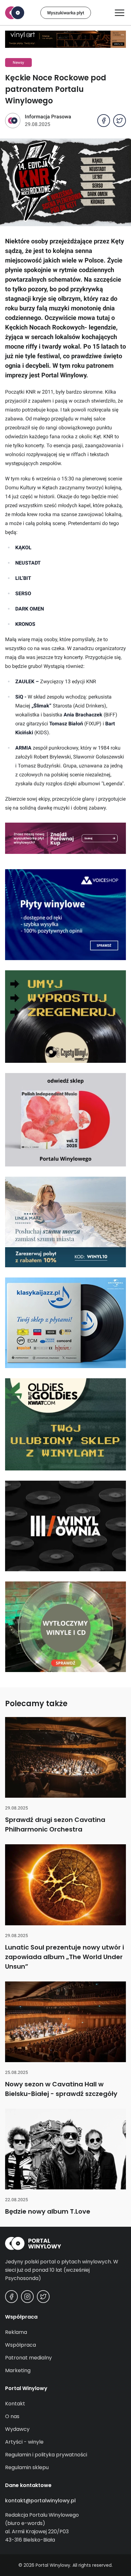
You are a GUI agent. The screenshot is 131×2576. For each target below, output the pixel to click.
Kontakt (15, 2404)
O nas (12, 2416)
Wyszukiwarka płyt (66, 13)
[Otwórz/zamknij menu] (120, 13)
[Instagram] (27, 2297)
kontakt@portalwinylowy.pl (40, 2501)
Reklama (16, 2332)
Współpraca (21, 2345)
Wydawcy (17, 2429)
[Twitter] (43, 2297)
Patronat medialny (28, 2358)
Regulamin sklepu (27, 2467)
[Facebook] (11, 2297)
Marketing (18, 2370)
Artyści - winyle (24, 2442)
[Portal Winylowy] (15, 13)
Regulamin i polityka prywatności (46, 2455)
